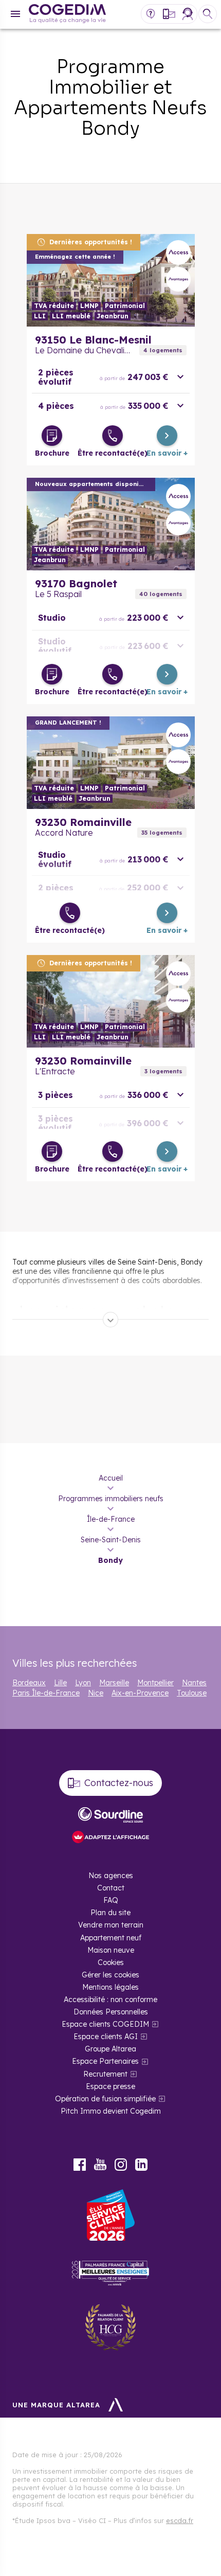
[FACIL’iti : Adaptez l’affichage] (110, 1838)
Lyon (83, 1683)
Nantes (194, 1683)
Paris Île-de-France (46, 1693)
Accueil (111, 1478)
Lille (60, 1683)
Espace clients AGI (106, 2037)
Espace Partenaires (105, 2061)
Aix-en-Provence (140, 1693)
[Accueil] (67, 15)
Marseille (114, 1683)
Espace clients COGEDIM (105, 2024)
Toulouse (192, 1693)
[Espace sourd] (110, 1815)
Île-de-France (111, 1519)
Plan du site (110, 1913)
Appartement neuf (111, 1938)
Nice (96, 1693)
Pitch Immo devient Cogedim (111, 2111)
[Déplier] (110, 1320)
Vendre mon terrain (111, 1925)
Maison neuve (111, 1950)
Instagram (121, 2165)
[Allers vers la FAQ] (151, 14)
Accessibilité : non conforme (110, 1999)
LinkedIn (141, 2165)
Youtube (100, 2165)
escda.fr (180, 2520)
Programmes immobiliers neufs (111, 1499)
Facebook (80, 2165)
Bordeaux (29, 1683)
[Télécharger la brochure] (52, 436)
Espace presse (110, 2086)
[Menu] (15, 14)
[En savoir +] (167, 436)
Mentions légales (110, 1987)
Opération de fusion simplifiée (105, 2099)
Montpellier (155, 1683)
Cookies (111, 1962)
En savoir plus (111, 280)
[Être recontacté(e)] (113, 436)
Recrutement (105, 2074)
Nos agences (111, 1876)
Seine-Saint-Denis (111, 1540)
